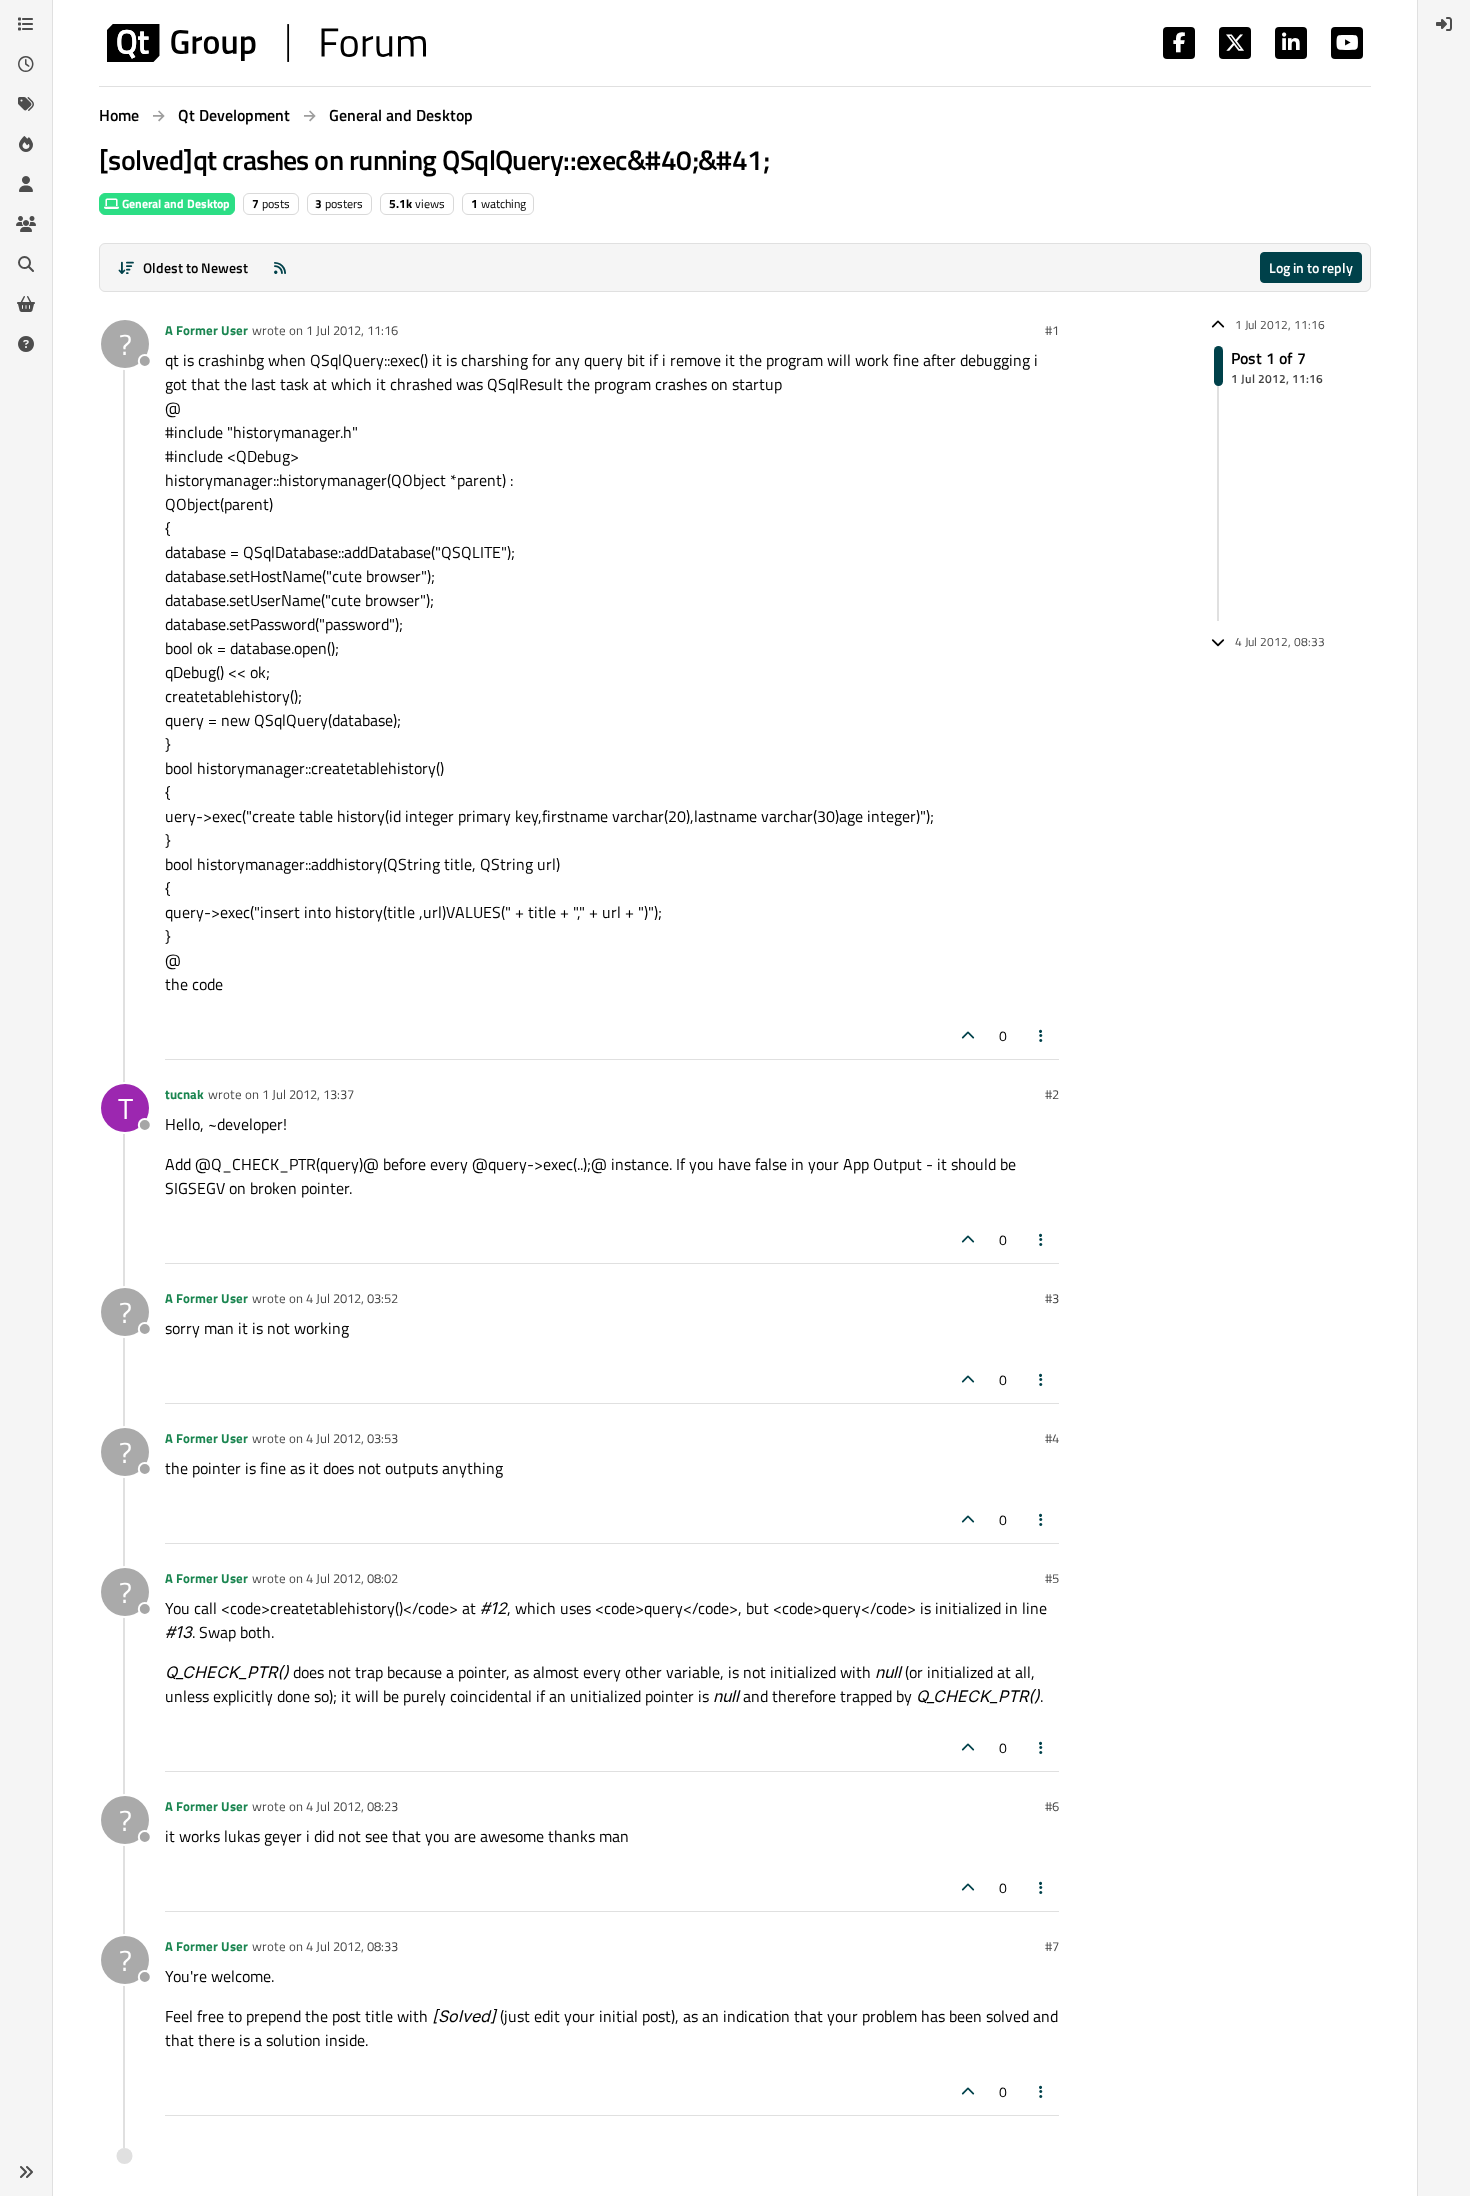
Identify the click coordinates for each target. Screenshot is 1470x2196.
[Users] (26, 184)
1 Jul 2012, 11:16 (352, 330)
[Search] (26, 264)
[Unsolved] (26, 344)
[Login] (1444, 24)
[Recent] (26, 64)
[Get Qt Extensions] (26, 304)
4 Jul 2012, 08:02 (352, 1578)
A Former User (206, 330)
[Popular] (26, 144)
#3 (1052, 1298)
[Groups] (26, 224)
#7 (1052, 1946)
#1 (1052, 330)
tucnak (184, 1094)
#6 (1052, 1806)
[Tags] (26, 104)
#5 (1052, 1578)
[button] (26, 2172)
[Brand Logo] (266, 43)
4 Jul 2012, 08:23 (352, 1806)
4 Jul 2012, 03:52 (352, 1298)
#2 (1052, 1094)
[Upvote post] (968, 1035)
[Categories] (26, 24)
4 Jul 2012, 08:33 (352, 1946)
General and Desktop (174, 203)
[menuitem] (1444, 24)
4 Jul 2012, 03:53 (352, 1438)
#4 (1052, 1438)
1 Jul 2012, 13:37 (308, 1094)
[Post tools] (1042, 1035)
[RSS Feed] (280, 267)
